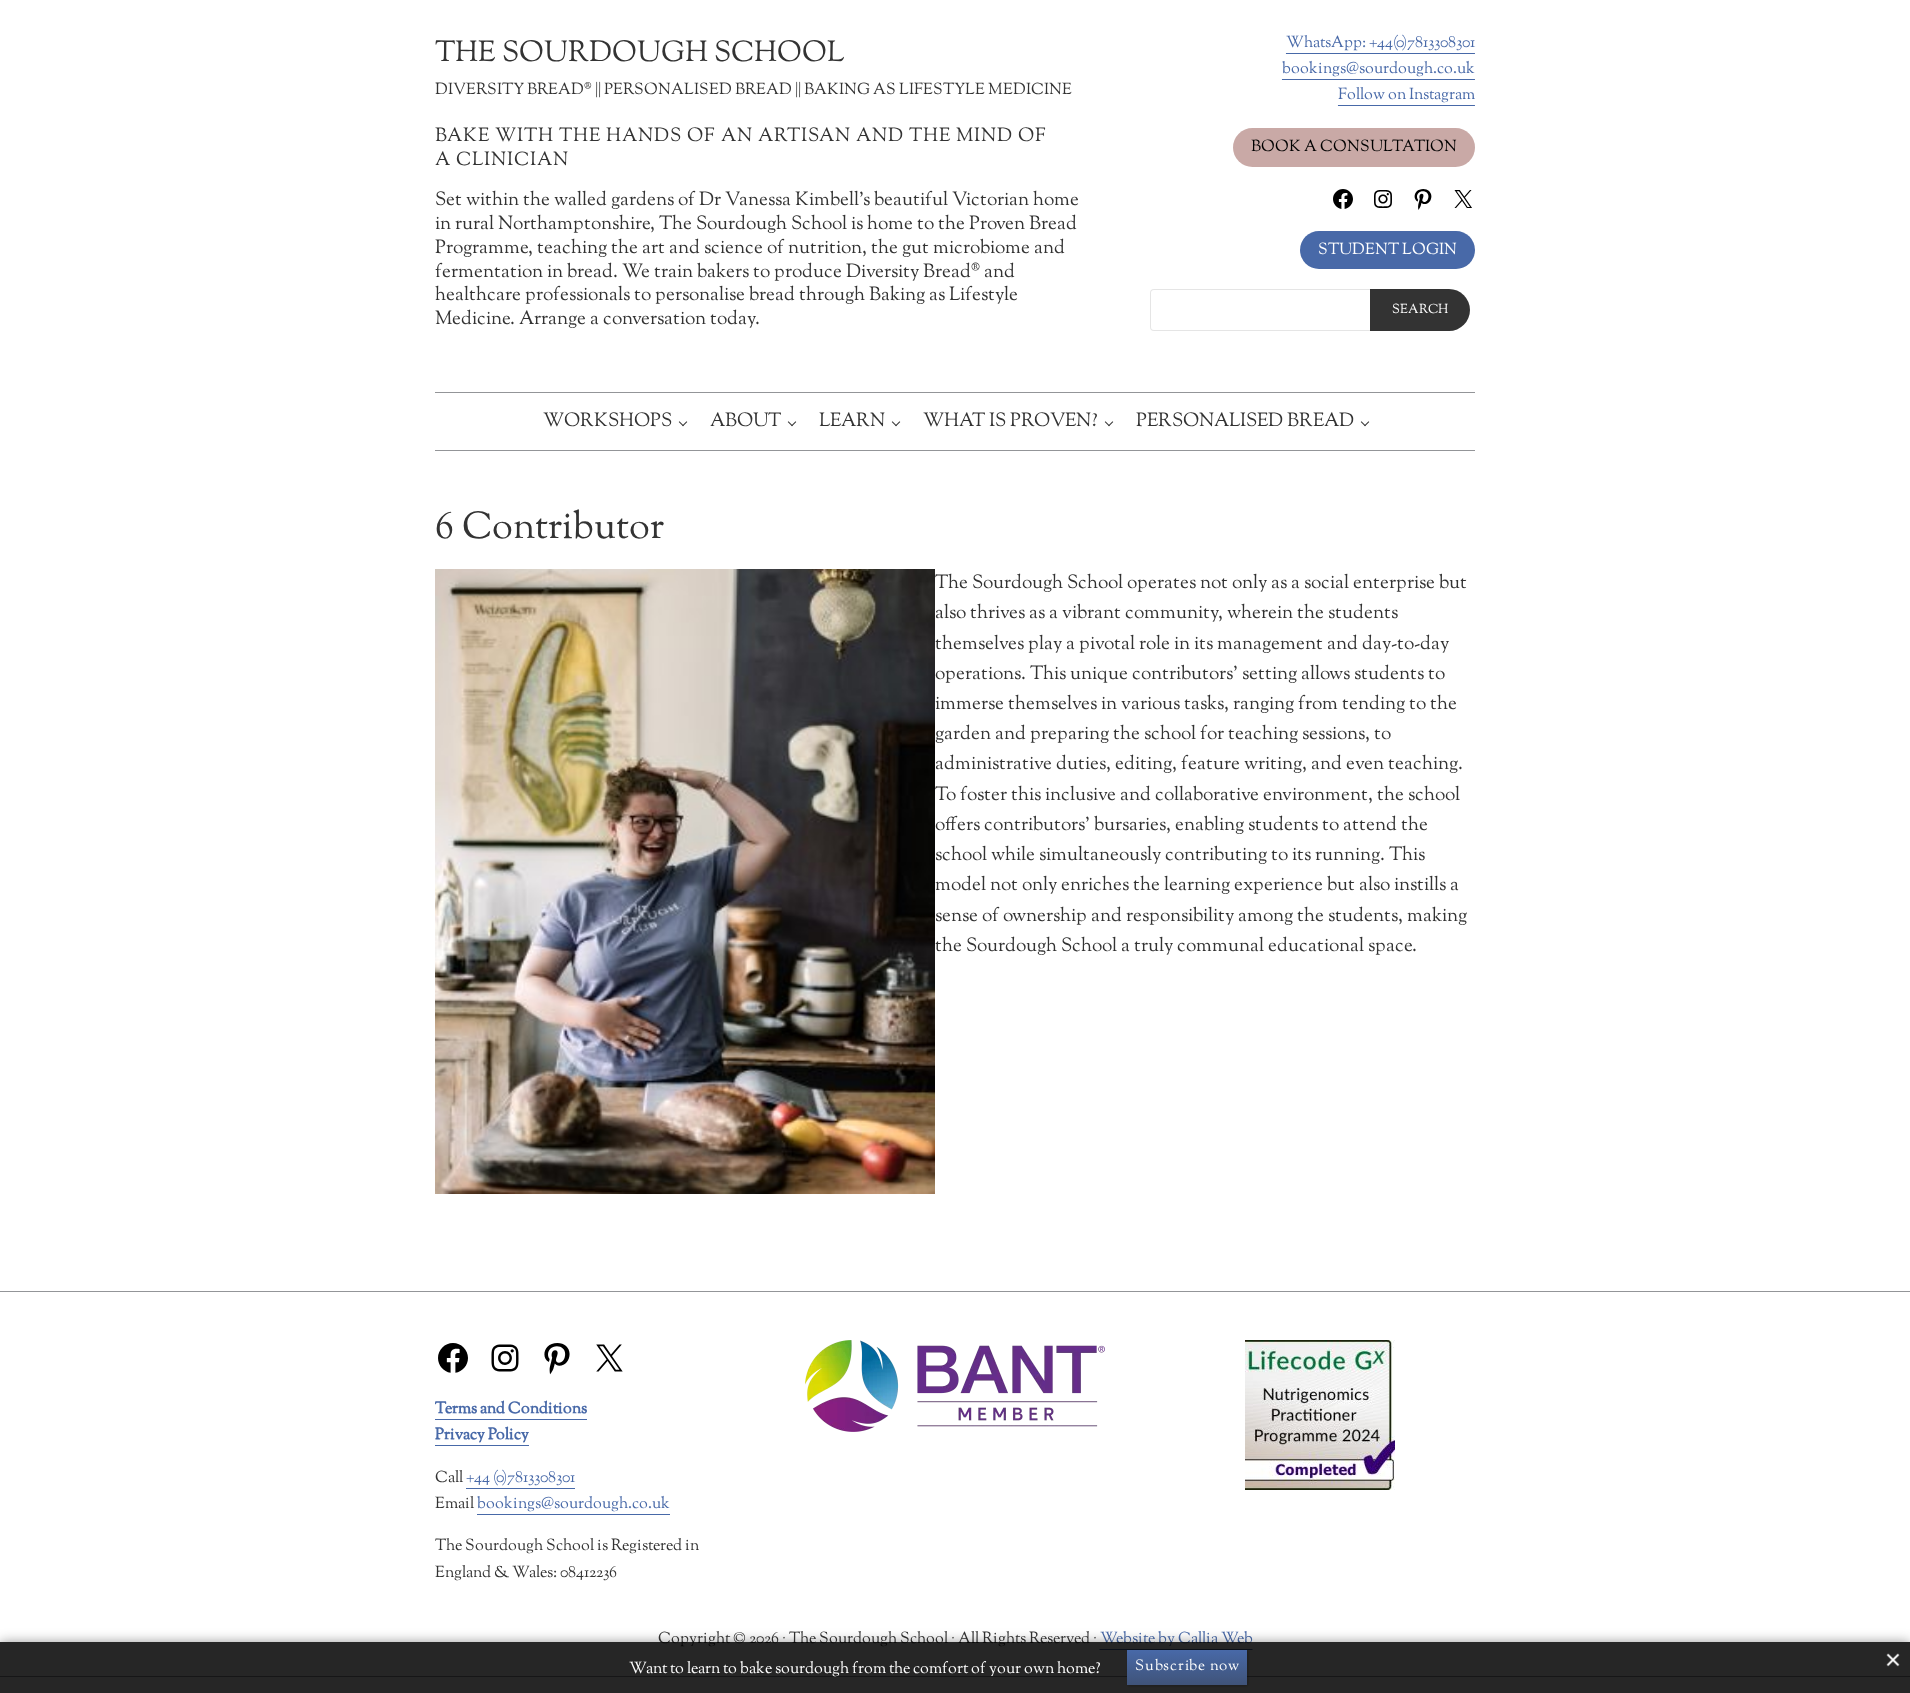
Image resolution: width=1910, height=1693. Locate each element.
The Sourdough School (639, 54)
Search (1420, 310)
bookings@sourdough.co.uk (1378, 69)
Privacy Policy (482, 1435)
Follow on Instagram (1406, 95)
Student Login (1387, 250)
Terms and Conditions (511, 1409)
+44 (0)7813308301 (520, 1478)
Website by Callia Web (1176, 1639)
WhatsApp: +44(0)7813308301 (1380, 43)
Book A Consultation (1354, 147)
